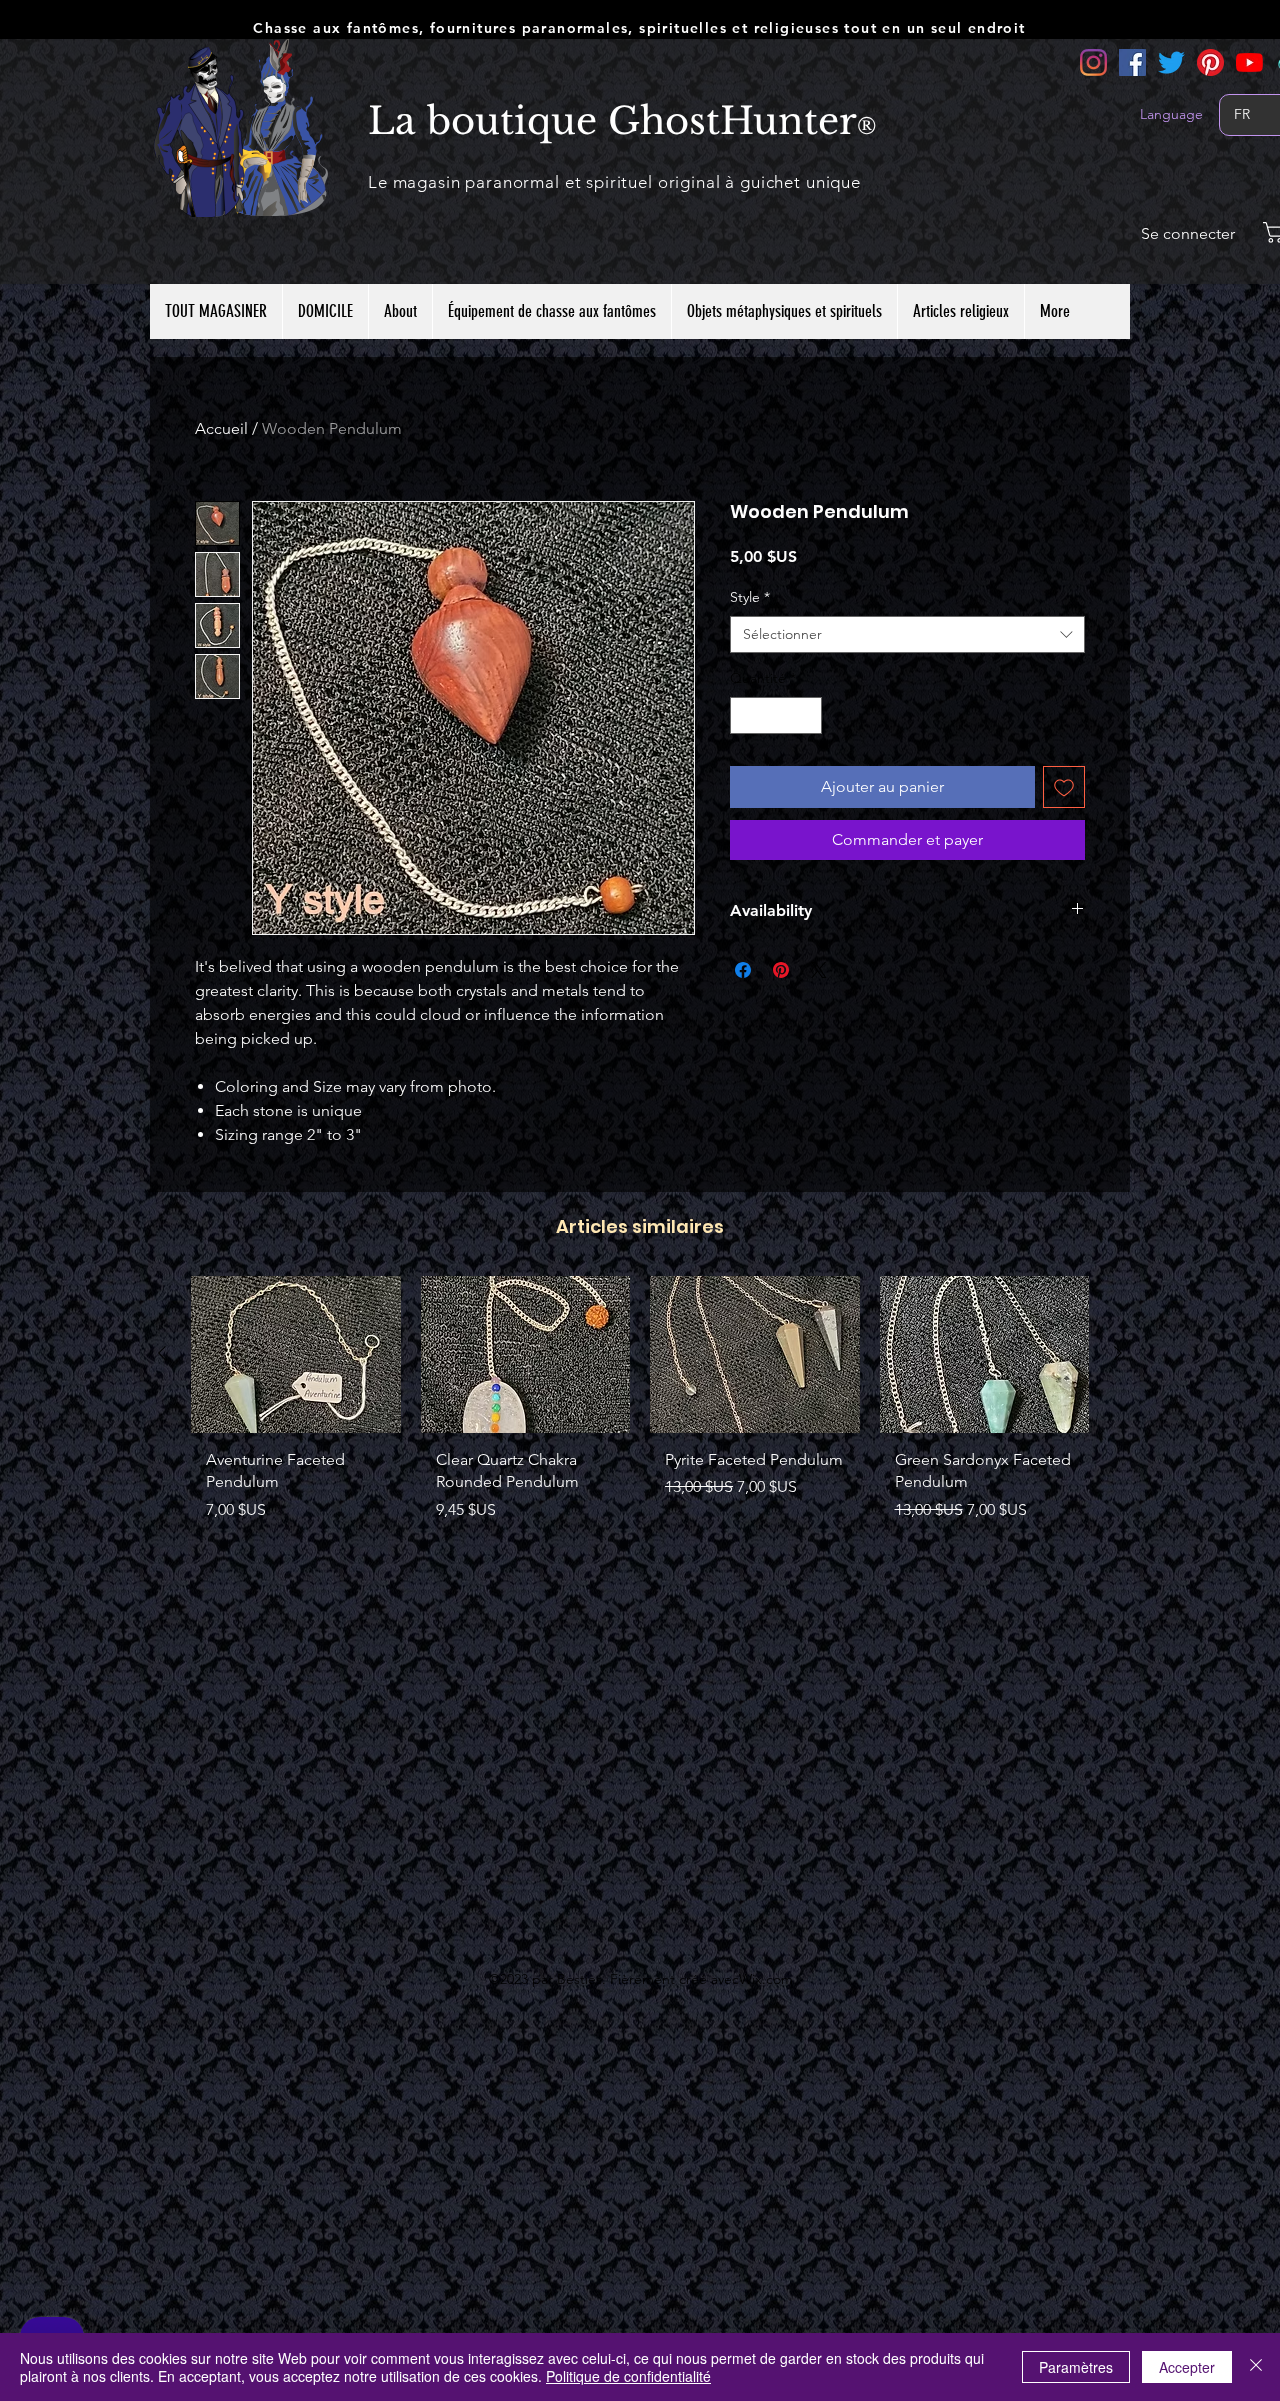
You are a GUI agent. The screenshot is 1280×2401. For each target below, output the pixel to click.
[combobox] (907, 635)
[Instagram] (1093, 62)
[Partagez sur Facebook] (743, 970)
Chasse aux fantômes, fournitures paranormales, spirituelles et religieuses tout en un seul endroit (639, 28)
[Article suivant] (1118, 1353)
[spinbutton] (776, 715)
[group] (640, 1406)
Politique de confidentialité (628, 2376)
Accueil (221, 428)
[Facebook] (1132, 62)
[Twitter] (1171, 62)
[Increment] (806, 715)
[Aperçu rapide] (296, 1354)
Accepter (1187, 2367)
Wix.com (766, 1979)
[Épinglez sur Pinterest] (781, 970)
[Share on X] (819, 970)
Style (750, 597)
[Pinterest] (1210, 62)
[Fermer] (1256, 2367)
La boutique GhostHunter (612, 121)
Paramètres (1076, 2367)
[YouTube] (1249, 62)
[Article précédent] (162, 1353)
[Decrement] (745, 715)
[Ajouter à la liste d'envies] (1064, 787)
